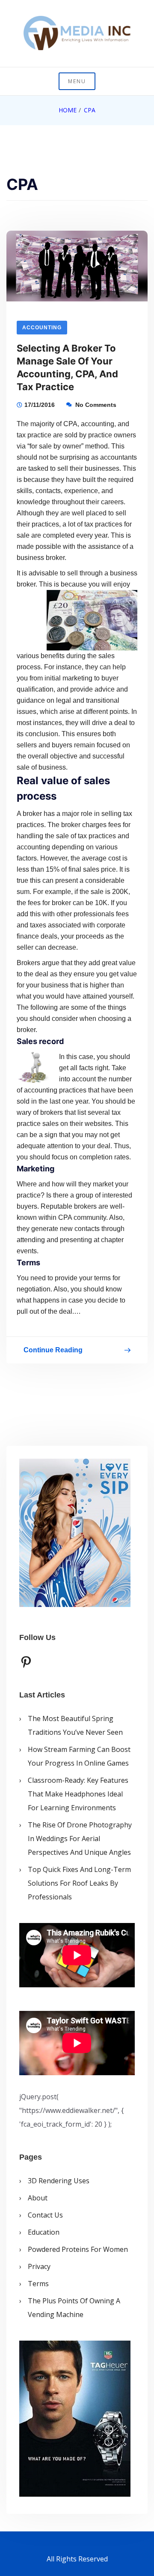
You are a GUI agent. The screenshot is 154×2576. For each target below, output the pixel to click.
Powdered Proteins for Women (78, 2249)
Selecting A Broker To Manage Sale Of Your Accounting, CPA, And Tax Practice (67, 367)
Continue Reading (53, 1352)
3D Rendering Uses (59, 2181)
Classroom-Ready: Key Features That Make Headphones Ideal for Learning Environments (78, 1794)
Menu (77, 81)
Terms (38, 2284)
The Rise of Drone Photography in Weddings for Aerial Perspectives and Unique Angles (80, 1839)
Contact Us (45, 2215)
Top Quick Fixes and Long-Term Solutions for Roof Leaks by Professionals (79, 1883)
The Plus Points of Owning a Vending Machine (74, 2308)
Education (44, 2232)
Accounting (42, 328)
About (38, 2198)
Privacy (39, 2266)
